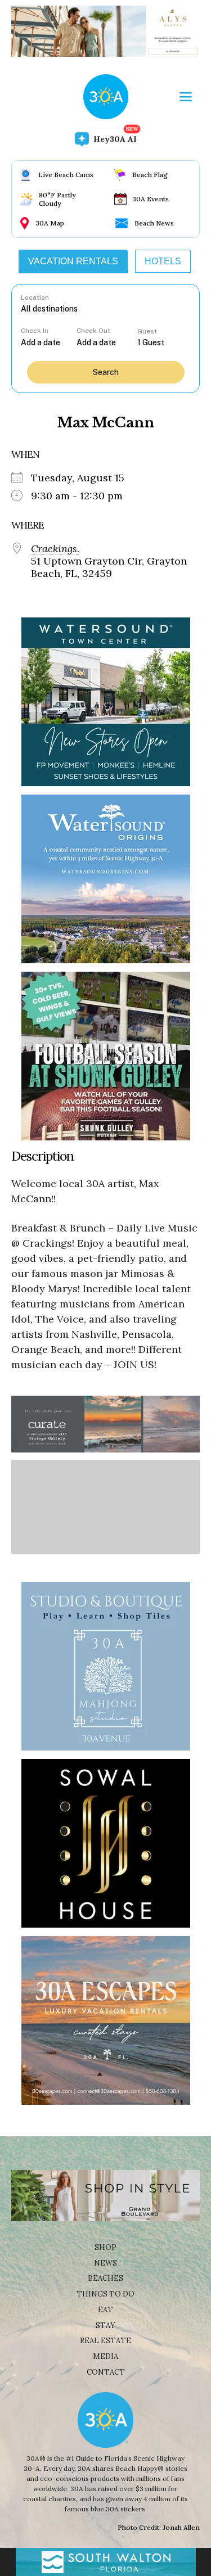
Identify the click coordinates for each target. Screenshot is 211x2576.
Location (35, 297)
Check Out (93, 331)
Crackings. (55, 549)
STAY (105, 2325)
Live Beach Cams (66, 175)
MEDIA (105, 2356)
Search (106, 372)
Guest (147, 331)
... (48, 342)
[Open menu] (186, 97)
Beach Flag (150, 175)
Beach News (154, 223)
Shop (105, 2247)
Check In (35, 331)
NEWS (105, 2263)
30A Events (151, 199)
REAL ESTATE (105, 2341)
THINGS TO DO (105, 2294)
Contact (106, 2372)
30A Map (50, 223)
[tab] (73, 261)
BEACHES (105, 2278)
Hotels (163, 261)
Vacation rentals (73, 261)
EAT (105, 2310)
